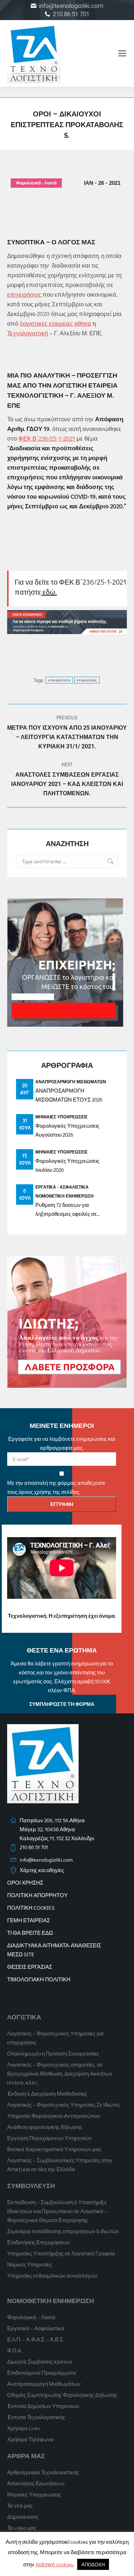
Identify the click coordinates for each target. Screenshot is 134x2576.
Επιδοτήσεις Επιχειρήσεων (39, 2242)
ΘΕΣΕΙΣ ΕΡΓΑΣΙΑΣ (30, 1967)
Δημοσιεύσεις (23, 2517)
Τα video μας (22, 2528)
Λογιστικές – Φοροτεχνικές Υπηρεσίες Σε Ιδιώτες (64, 2105)
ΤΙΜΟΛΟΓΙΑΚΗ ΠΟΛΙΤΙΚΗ (39, 1979)
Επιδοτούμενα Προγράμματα (42, 2373)
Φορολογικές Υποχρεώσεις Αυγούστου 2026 (67, 1130)
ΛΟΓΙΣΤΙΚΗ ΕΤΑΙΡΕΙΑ (85, 385)
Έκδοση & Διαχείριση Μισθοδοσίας (47, 2093)
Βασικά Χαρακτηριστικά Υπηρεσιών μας (54, 2149)
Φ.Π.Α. (15, 2350)
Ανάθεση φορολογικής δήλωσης (45, 2127)
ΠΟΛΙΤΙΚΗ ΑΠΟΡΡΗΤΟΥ (37, 1895)
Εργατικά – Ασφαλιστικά (36, 2328)
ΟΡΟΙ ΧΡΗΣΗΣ (25, 1882)
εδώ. (49, 592)
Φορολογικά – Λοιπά (31, 2317)
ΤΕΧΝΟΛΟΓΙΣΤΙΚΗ (35, 395)
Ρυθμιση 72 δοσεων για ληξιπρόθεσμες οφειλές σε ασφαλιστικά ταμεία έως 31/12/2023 (66, 1210)
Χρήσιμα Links (24, 2428)
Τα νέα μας (20, 2505)
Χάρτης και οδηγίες (42, 1870)
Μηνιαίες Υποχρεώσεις (61, 1117)
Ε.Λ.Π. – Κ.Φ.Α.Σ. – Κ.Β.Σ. (36, 2339)
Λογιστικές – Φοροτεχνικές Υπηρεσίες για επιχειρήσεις (55, 2038)
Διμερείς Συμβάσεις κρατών (40, 2361)
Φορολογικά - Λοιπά (36, 183)
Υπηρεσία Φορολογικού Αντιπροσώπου (54, 2116)
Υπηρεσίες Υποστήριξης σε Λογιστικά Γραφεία (61, 2253)
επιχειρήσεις (25, 294)
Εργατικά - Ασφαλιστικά (62, 1187)
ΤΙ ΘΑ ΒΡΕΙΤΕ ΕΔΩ (30, 1933)
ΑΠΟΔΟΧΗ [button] (93, 2564)
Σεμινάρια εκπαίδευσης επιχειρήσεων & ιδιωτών (63, 2231)
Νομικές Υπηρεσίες (30, 2264)
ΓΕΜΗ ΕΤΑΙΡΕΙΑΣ (29, 1920)
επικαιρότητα (59, 680)
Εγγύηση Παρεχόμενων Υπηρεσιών (49, 2138)
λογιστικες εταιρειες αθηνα (55, 323)
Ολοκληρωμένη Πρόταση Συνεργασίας (53, 2053)
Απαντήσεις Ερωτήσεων (36, 2483)
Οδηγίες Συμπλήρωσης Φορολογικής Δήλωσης (62, 2395)
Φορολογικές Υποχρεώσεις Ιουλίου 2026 (67, 1165)
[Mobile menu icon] (122, 53)
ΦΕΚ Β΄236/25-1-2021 (47, 438)
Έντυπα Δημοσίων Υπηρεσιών (43, 2406)
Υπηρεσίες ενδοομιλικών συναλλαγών (52, 2275)
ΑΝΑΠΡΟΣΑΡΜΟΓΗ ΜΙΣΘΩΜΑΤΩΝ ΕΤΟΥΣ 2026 (69, 1095)
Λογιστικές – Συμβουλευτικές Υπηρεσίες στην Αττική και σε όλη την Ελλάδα (60, 2165)
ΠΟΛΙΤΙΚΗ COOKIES (31, 1908)
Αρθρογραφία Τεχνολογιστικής (43, 2472)
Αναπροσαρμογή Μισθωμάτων (71, 1081)
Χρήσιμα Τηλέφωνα (30, 2439)
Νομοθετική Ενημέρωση (64, 1196)
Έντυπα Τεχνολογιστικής (36, 2417)
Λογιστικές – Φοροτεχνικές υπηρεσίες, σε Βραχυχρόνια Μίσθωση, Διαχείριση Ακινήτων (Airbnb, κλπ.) (60, 2073)
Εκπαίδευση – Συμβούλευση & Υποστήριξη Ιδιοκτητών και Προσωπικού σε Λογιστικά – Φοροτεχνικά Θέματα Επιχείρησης (57, 2211)
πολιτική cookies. (55, 2564)
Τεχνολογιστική (28, 333)
